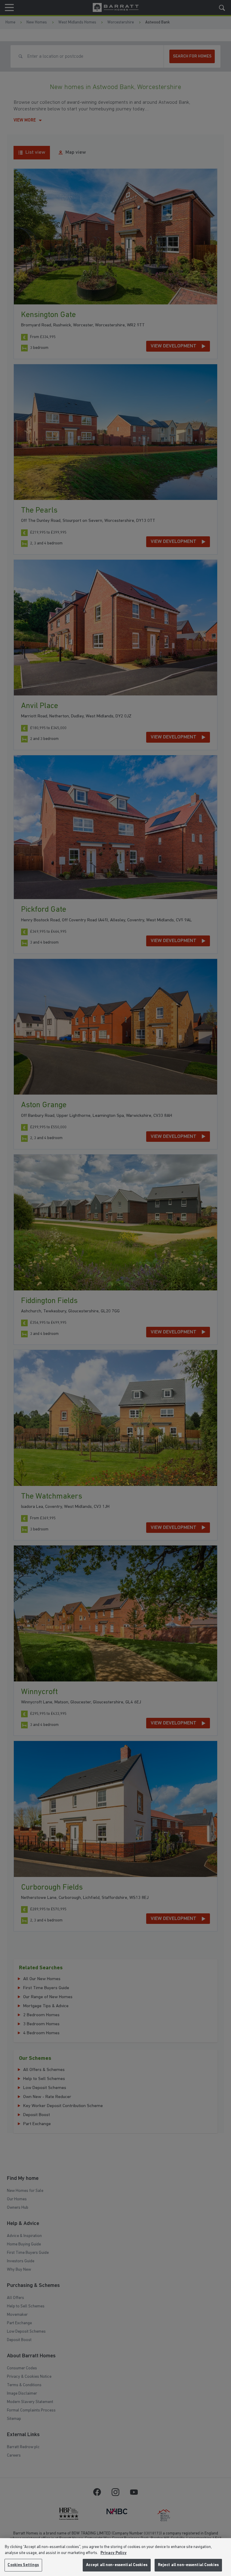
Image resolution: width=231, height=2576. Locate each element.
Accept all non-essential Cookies (117, 2565)
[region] (115, 2557)
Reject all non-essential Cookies (188, 2565)
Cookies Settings (23, 2565)
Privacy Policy (114, 2553)
